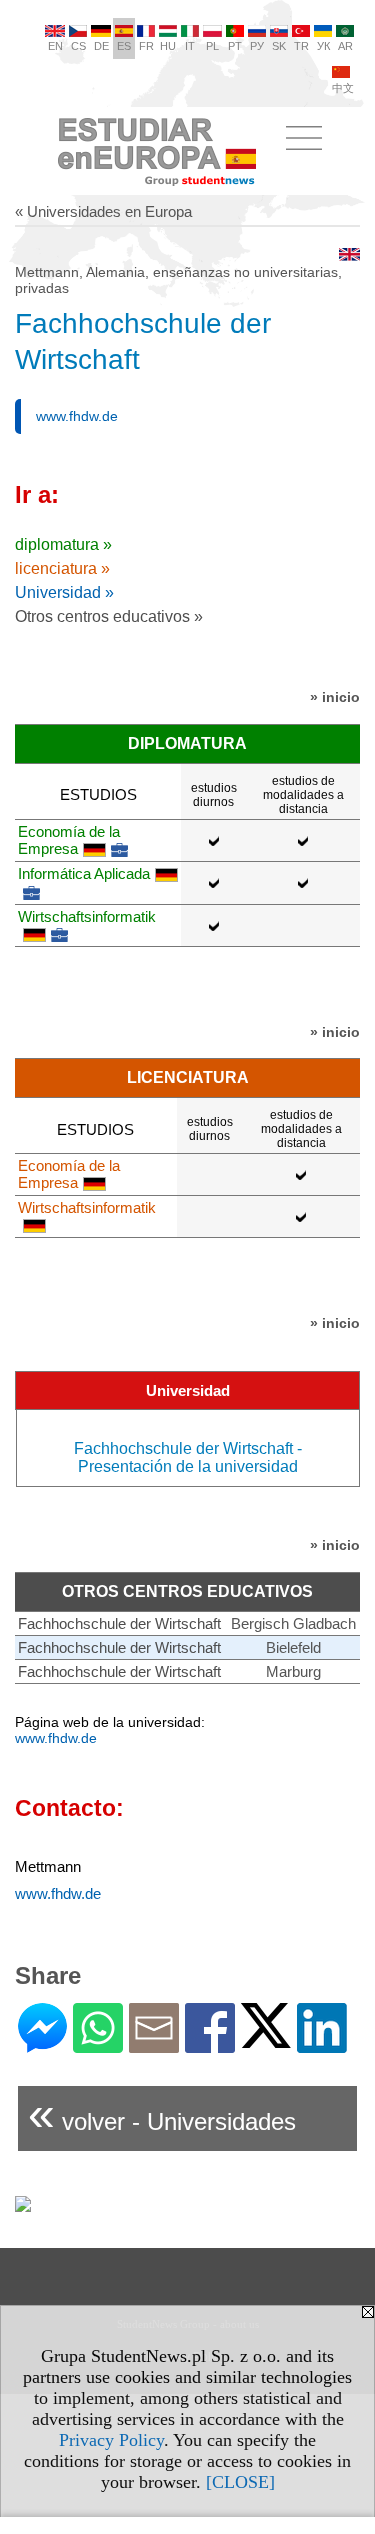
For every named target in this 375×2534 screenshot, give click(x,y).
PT (235, 46)
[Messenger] (42, 2044)
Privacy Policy (111, 2440)
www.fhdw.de (77, 416)
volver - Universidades (162, 2113)
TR (301, 46)
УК (323, 46)
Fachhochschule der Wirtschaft (119, 1623)
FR (146, 46)
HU (168, 46)
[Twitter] (266, 2039)
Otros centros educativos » (109, 616)
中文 (343, 88)
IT (190, 46)
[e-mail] (154, 2044)
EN (55, 46)
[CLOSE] (240, 2482)
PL (212, 46)
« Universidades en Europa (103, 211)
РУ (257, 46)
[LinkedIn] (322, 2044)
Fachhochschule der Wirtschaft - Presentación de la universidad (188, 1457)
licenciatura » (62, 568)
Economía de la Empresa (69, 840)
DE (101, 46)
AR (345, 46)
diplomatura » (63, 544)
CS (78, 46)
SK (279, 46)
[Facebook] (210, 2044)
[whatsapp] (98, 2044)
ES (124, 46)
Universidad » (64, 592)
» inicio (335, 697)
